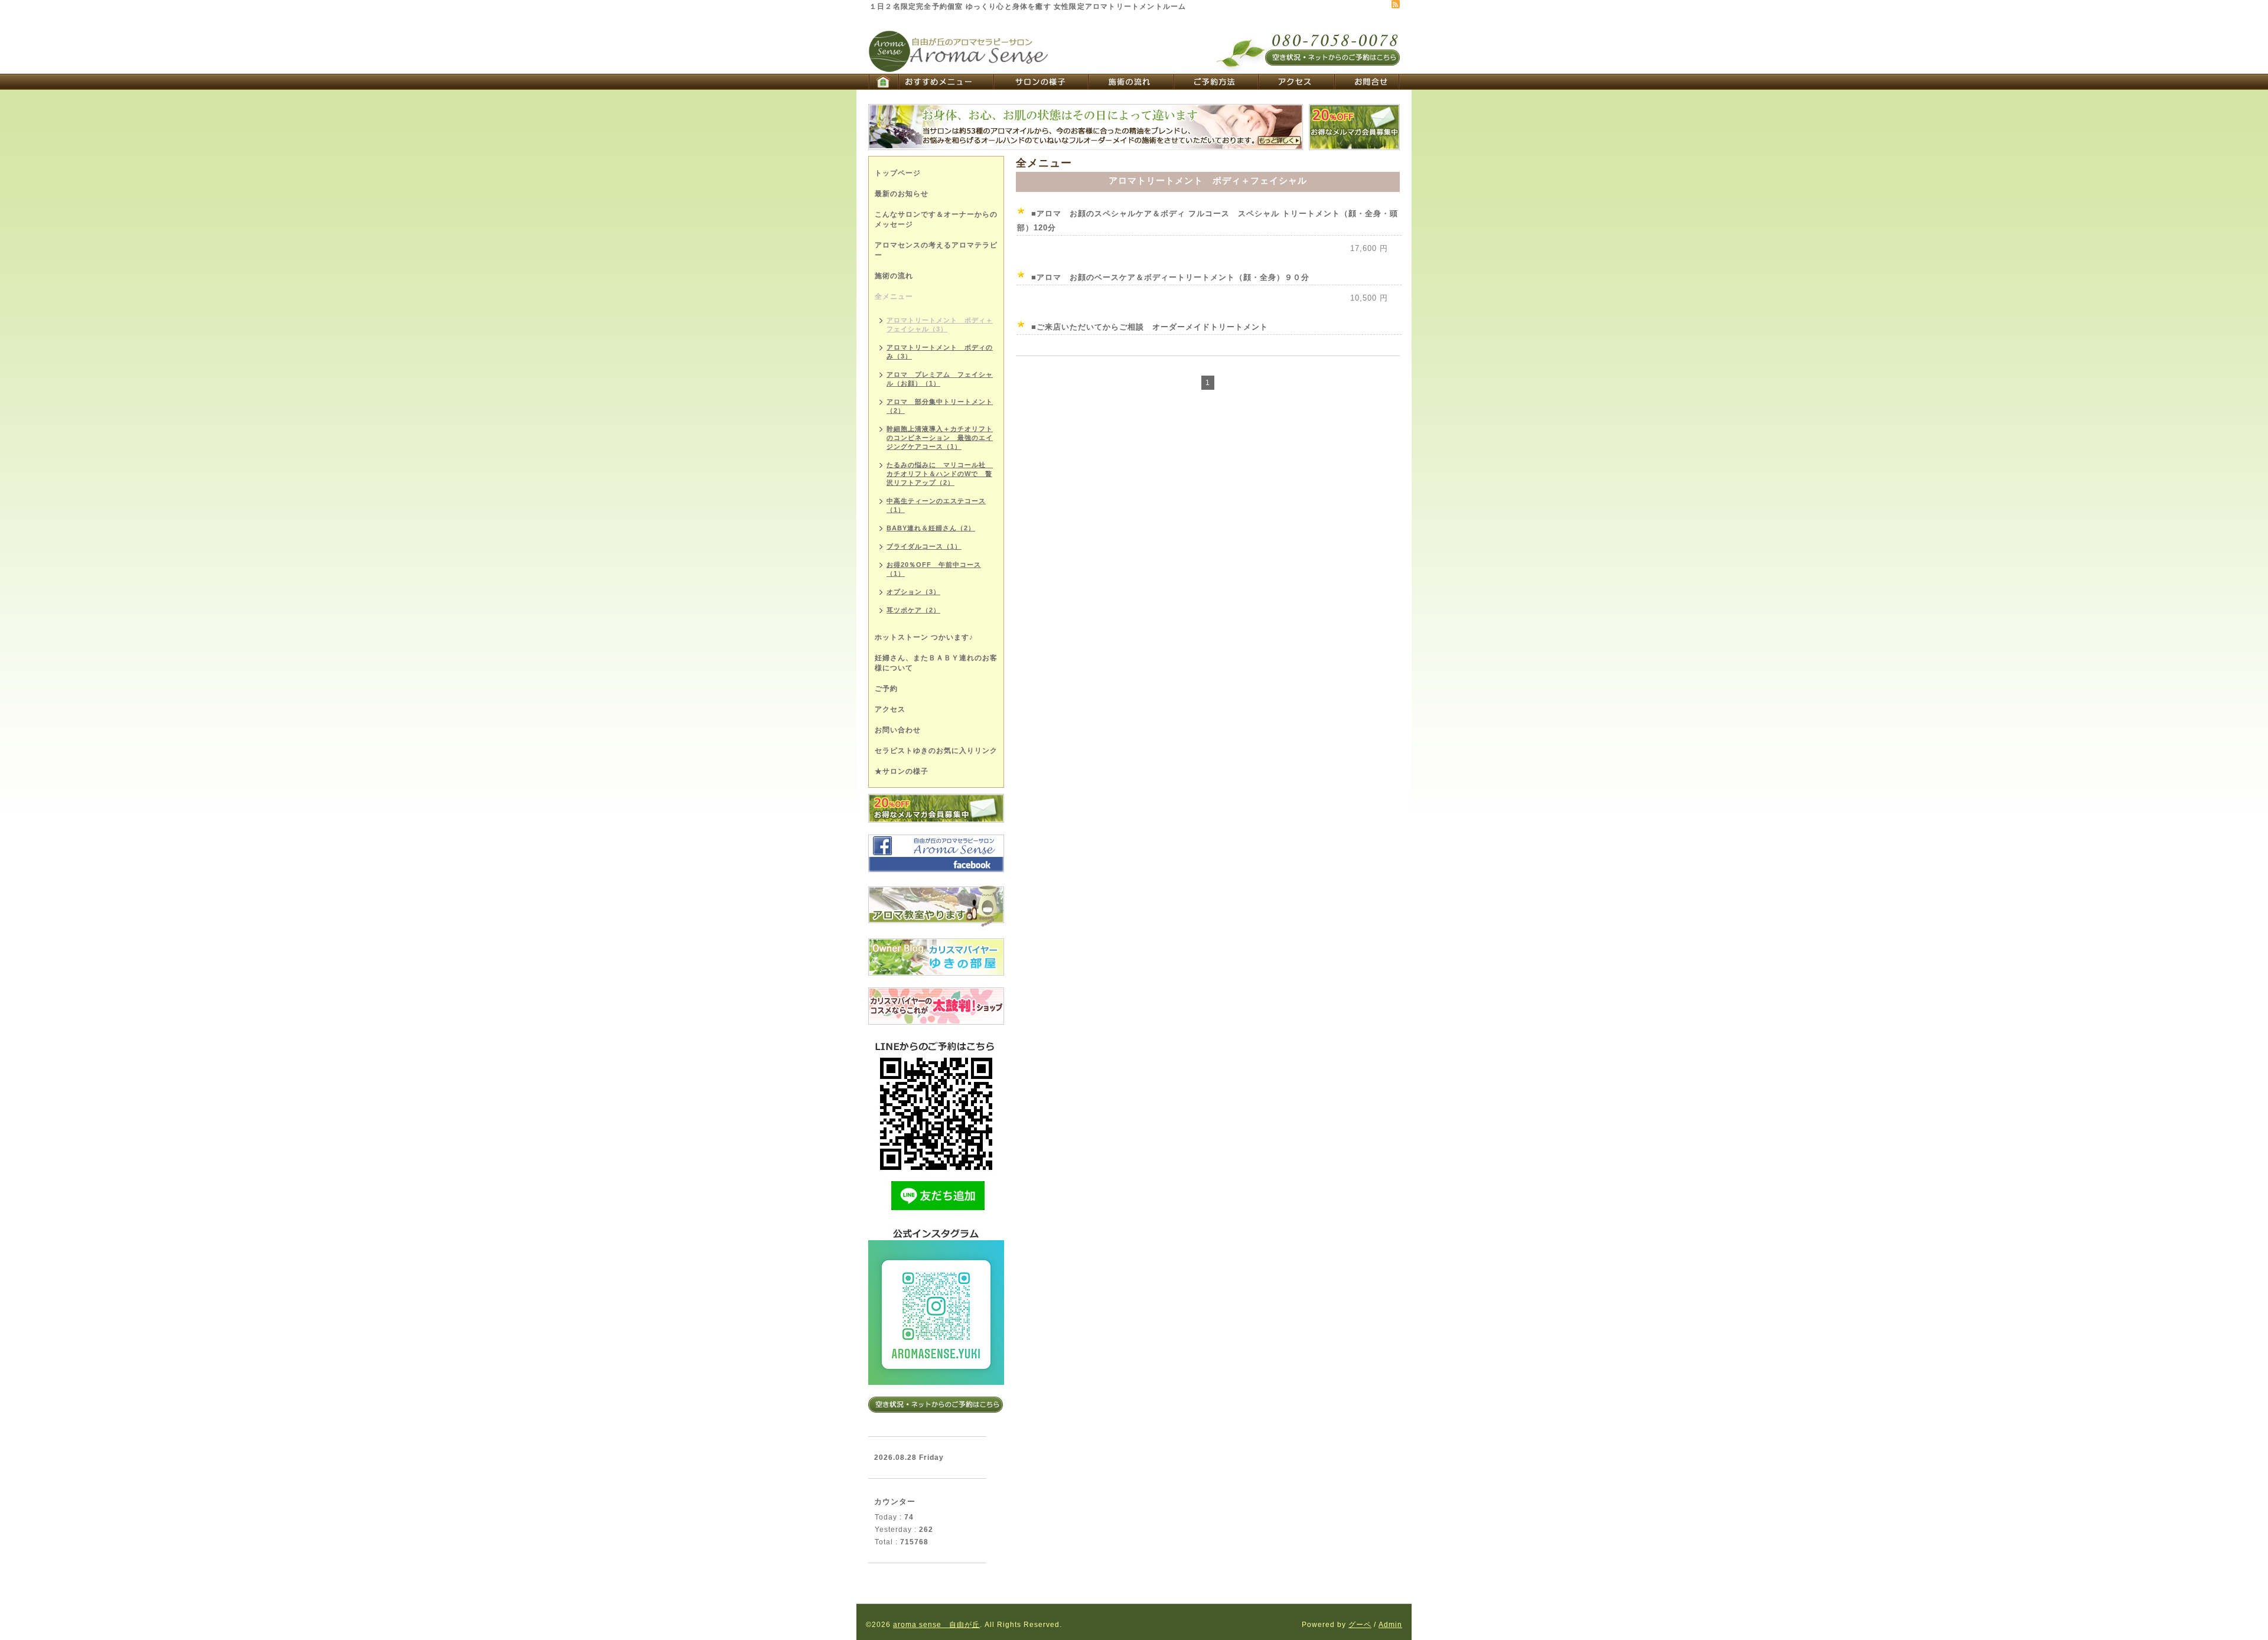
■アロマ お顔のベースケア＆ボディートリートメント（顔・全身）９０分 (1170, 277)
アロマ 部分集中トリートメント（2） (940, 406)
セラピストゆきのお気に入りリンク (936, 751)
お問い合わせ (898, 730)
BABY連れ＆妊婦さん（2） (931, 528)
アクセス (890, 709)
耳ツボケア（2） (913, 610)
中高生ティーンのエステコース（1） (936, 505)
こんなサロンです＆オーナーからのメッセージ (936, 219)
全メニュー (894, 296)
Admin (1390, 1625)
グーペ (1360, 1625)
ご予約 (886, 689)
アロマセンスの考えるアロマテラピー (936, 250)
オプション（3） (913, 592)
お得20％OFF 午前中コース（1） (934, 569)
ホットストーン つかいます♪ (924, 637)
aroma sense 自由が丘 (936, 1625)
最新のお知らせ (902, 194)
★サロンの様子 (902, 771)
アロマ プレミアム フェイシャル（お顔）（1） (940, 379)
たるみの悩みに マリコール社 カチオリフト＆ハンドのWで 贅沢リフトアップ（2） (940, 474)
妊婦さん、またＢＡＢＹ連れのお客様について (936, 663)
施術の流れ (894, 276)
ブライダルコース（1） (924, 546)
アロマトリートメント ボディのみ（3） (940, 352)
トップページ (898, 173)
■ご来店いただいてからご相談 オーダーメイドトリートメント (1150, 327)
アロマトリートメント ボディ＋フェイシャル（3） (940, 325)
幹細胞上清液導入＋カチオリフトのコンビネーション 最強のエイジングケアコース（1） (940, 438)
